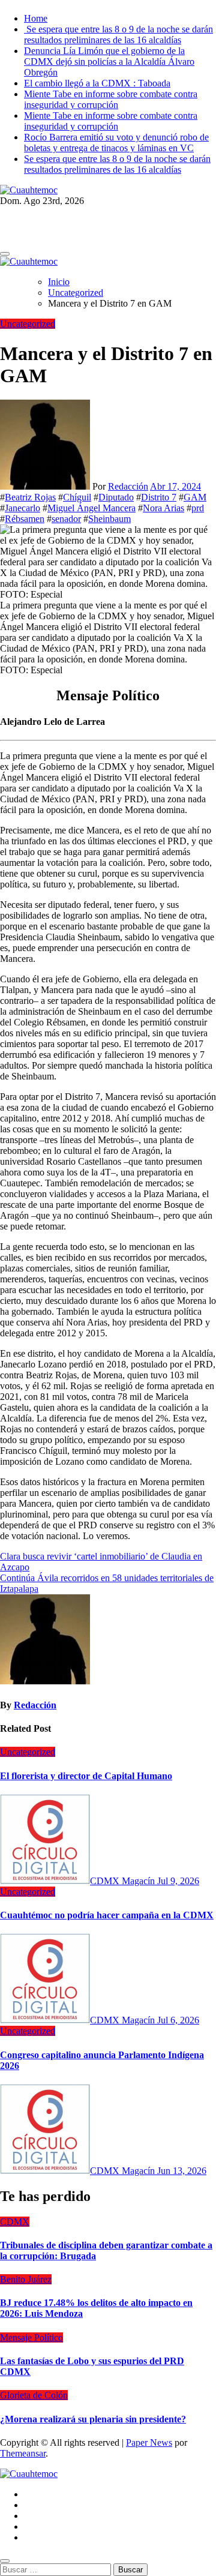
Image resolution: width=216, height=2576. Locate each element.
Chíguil (77, 497)
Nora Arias (163, 508)
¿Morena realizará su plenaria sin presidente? (93, 2419)
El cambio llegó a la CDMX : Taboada (97, 83)
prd (198, 508)
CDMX (15, 2222)
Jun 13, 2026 (182, 2171)
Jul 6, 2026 (178, 2020)
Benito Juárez (26, 2279)
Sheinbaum (109, 519)
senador (66, 519)
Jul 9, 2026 (178, 1881)
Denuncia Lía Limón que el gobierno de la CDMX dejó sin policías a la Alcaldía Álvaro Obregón (109, 62)
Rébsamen (25, 519)
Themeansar (23, 2453)
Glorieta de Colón (34, 2395)
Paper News (149, 2442)
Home (36, 18)
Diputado (116, 497)
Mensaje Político (31, 2337)
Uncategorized (28, 324)
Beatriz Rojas (30, 497)
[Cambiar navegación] (5, 254)
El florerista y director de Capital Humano (86, 1776)
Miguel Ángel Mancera (91, 508)
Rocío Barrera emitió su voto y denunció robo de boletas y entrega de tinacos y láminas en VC (116, 143)
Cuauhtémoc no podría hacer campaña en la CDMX (107, 1915)
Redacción (128, 486)
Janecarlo (22, 508)
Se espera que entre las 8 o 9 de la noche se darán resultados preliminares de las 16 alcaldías (118, 35)
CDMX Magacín (124, 1881)
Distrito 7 (159, 497)
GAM (195, 497)
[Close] (5, 2561)
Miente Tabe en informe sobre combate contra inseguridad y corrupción (111, 99)
